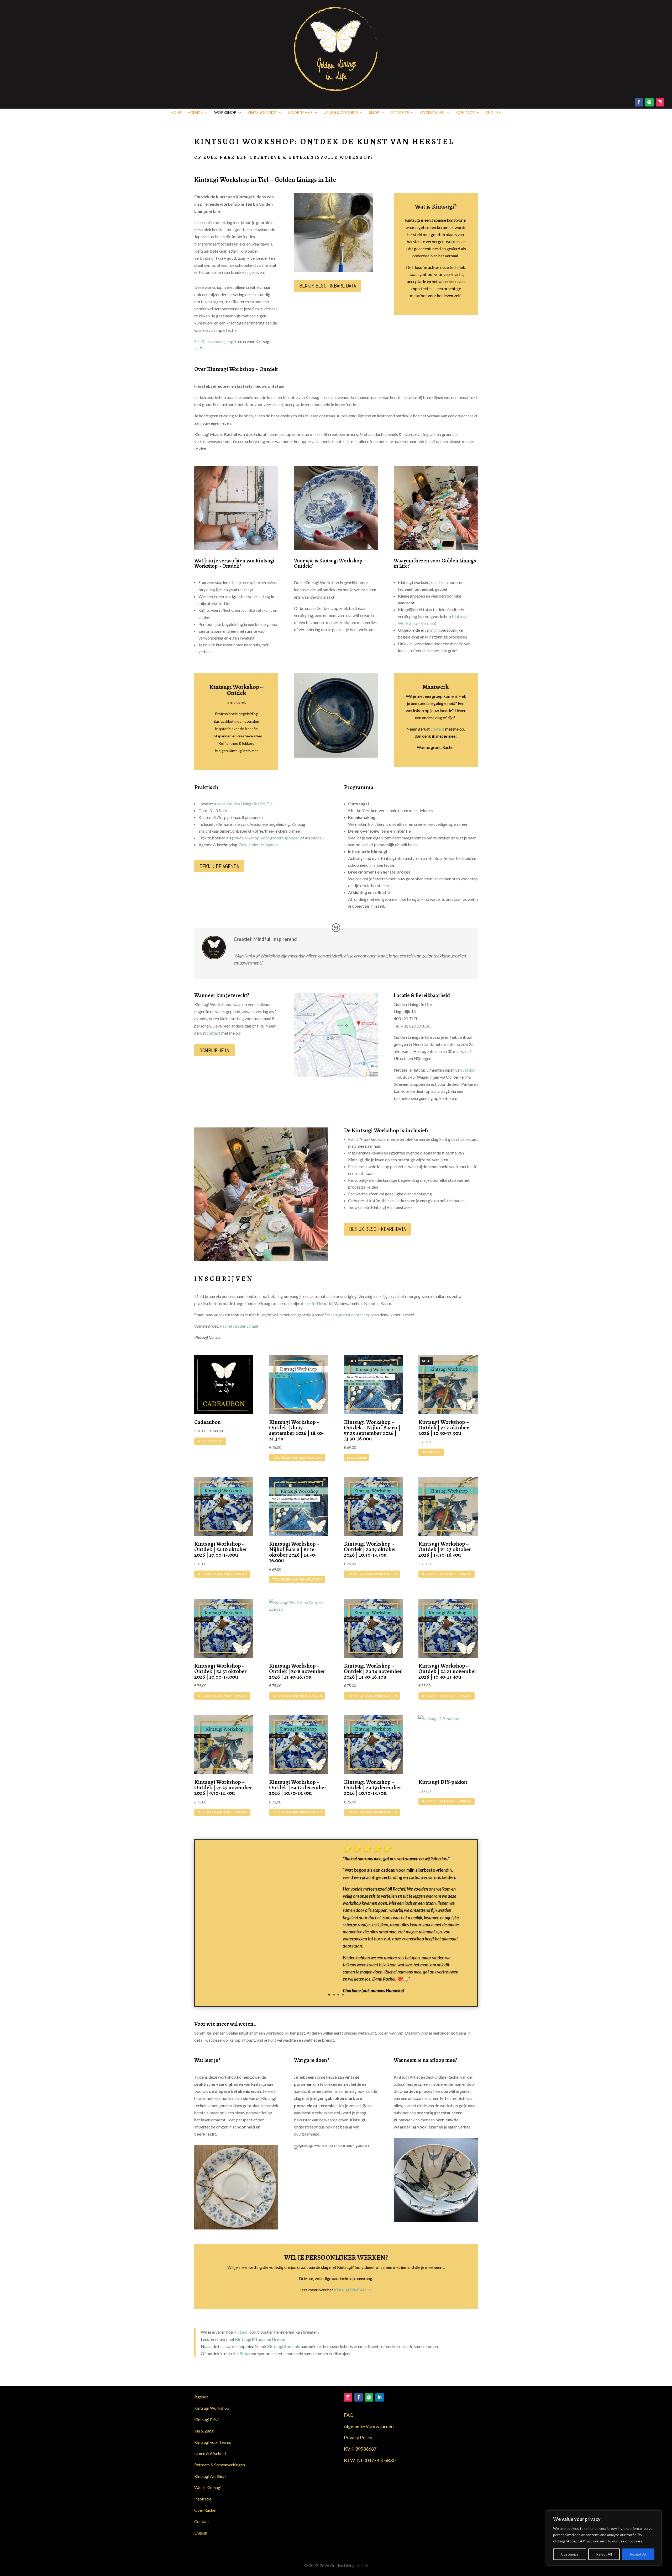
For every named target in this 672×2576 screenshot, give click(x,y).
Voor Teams (300, 113)
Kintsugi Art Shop (210, 2476)
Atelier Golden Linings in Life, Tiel (244, 804)
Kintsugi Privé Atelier (353, 2290)
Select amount (210, 1441)
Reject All (604, 2554)
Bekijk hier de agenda (258, 845)
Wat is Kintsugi (208, 2487)
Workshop (225, 113)
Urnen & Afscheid (341, 113)
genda (201, 2397)
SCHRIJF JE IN (214, 1050)
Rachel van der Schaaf (239, 1326)
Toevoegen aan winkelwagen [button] (297, 1458)
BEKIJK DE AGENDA (219, 866)
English (494, 113)
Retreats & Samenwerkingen (220, 2465)
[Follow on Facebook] (639, 102)
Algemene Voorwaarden (369, 2426)
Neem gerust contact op (349, 1315)
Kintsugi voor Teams (213, 2442)
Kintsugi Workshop (212, 2408)
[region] (604, 2538)
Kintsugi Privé (262, 113)
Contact (466, 113)
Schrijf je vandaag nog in (216, 341)
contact (437, 729)
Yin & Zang (204, 2431)
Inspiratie (203, 2499)
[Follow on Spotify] (649, 102)
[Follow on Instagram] (660, 102)
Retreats (400, 113)
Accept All (638, 2554)
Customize (570, 2554)
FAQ (349, 2415)
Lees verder (356, 1458)
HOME (176, 113)
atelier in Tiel (311, 1303)
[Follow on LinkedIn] (380, 2397)
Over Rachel (433, 113)
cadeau (317, 838)
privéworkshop (246, 838)
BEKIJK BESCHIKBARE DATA (328, 286)
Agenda (195, 113)
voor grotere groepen (280, 838)
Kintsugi (241, 2332)
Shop (374, 113)
